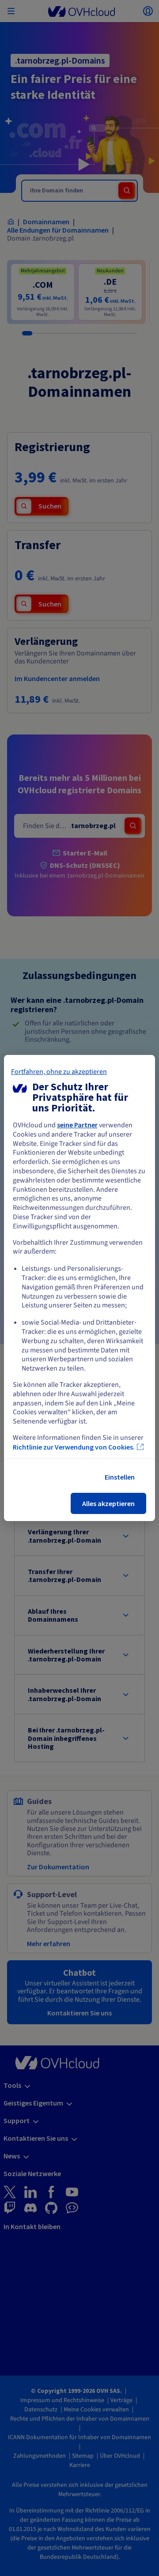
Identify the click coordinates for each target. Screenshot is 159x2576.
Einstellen (120, 1477)
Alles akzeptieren (108, 1503)
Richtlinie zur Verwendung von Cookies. (74, 1447)
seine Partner (77, 1125)
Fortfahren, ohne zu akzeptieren (59, 1072)
